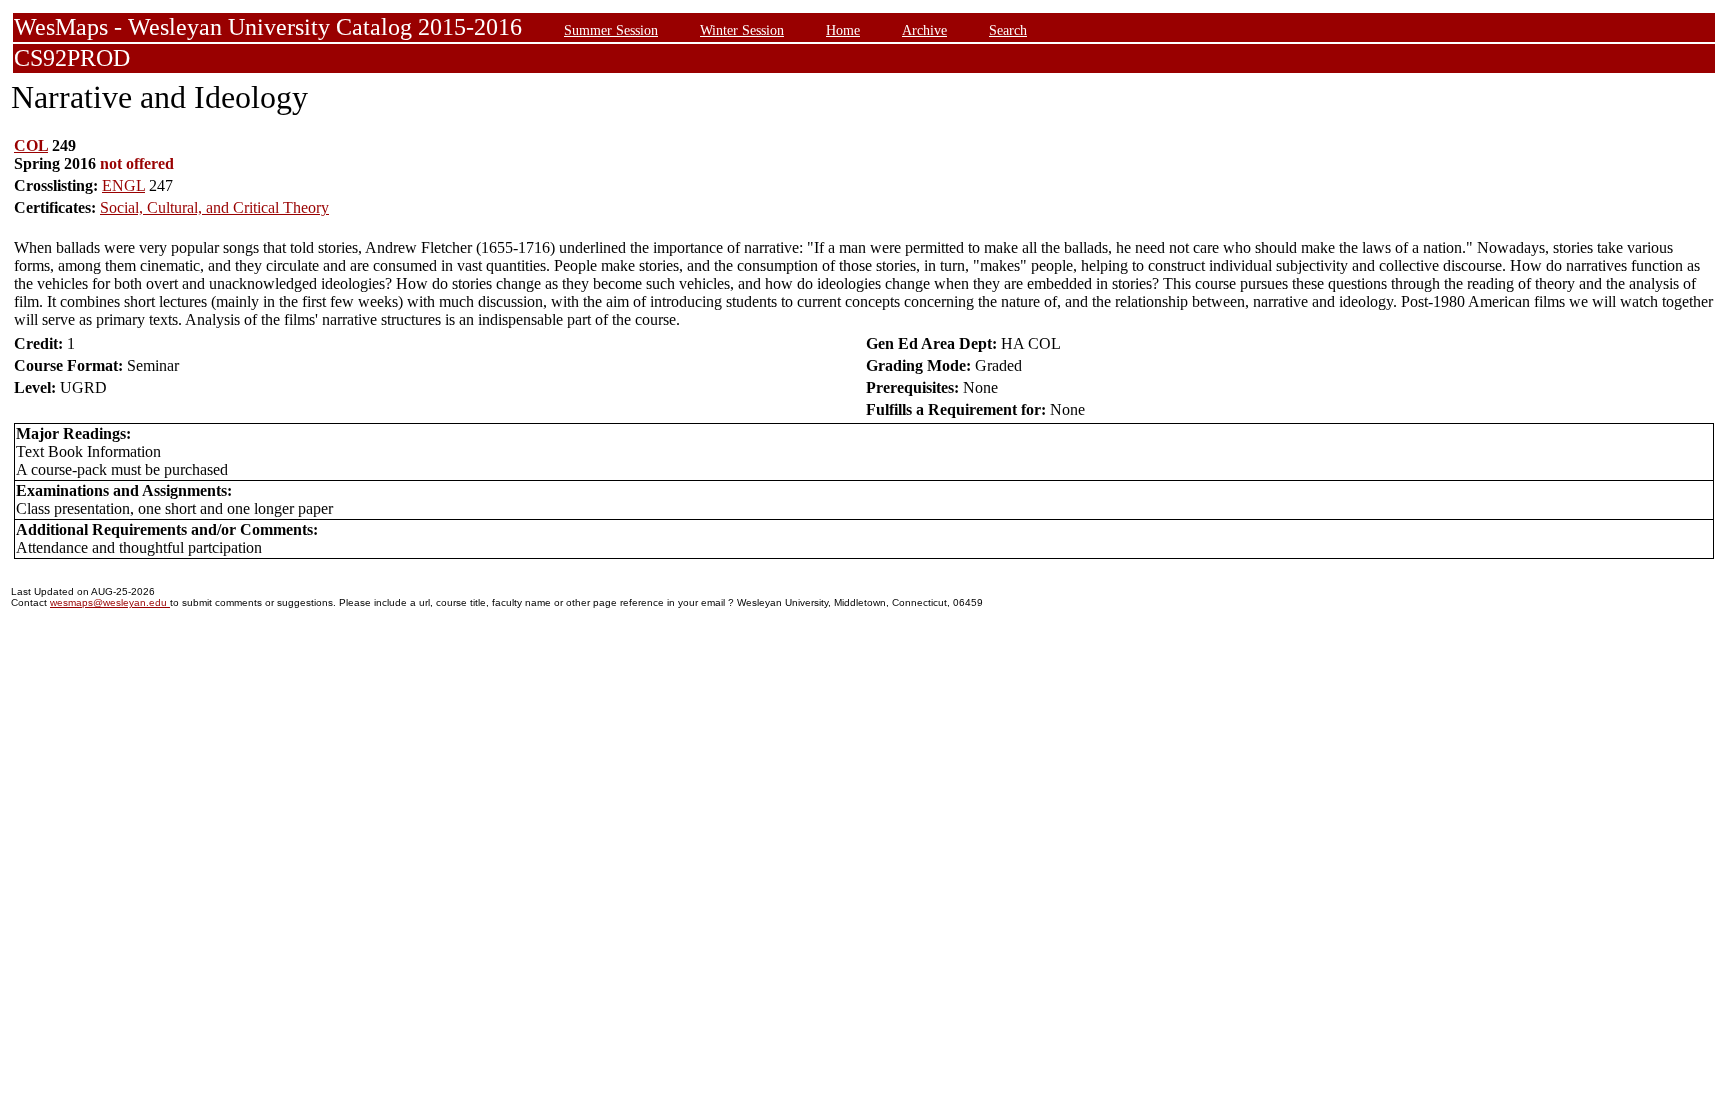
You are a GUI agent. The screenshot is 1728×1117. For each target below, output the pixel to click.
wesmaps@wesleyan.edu (110, 602)
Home (843, 30)
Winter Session (742, 30)
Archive (924, 30)
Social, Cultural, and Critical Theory (214, 207)
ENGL (123, 185)
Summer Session (611, 30)
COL (31, 145)
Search (1008, 30)
